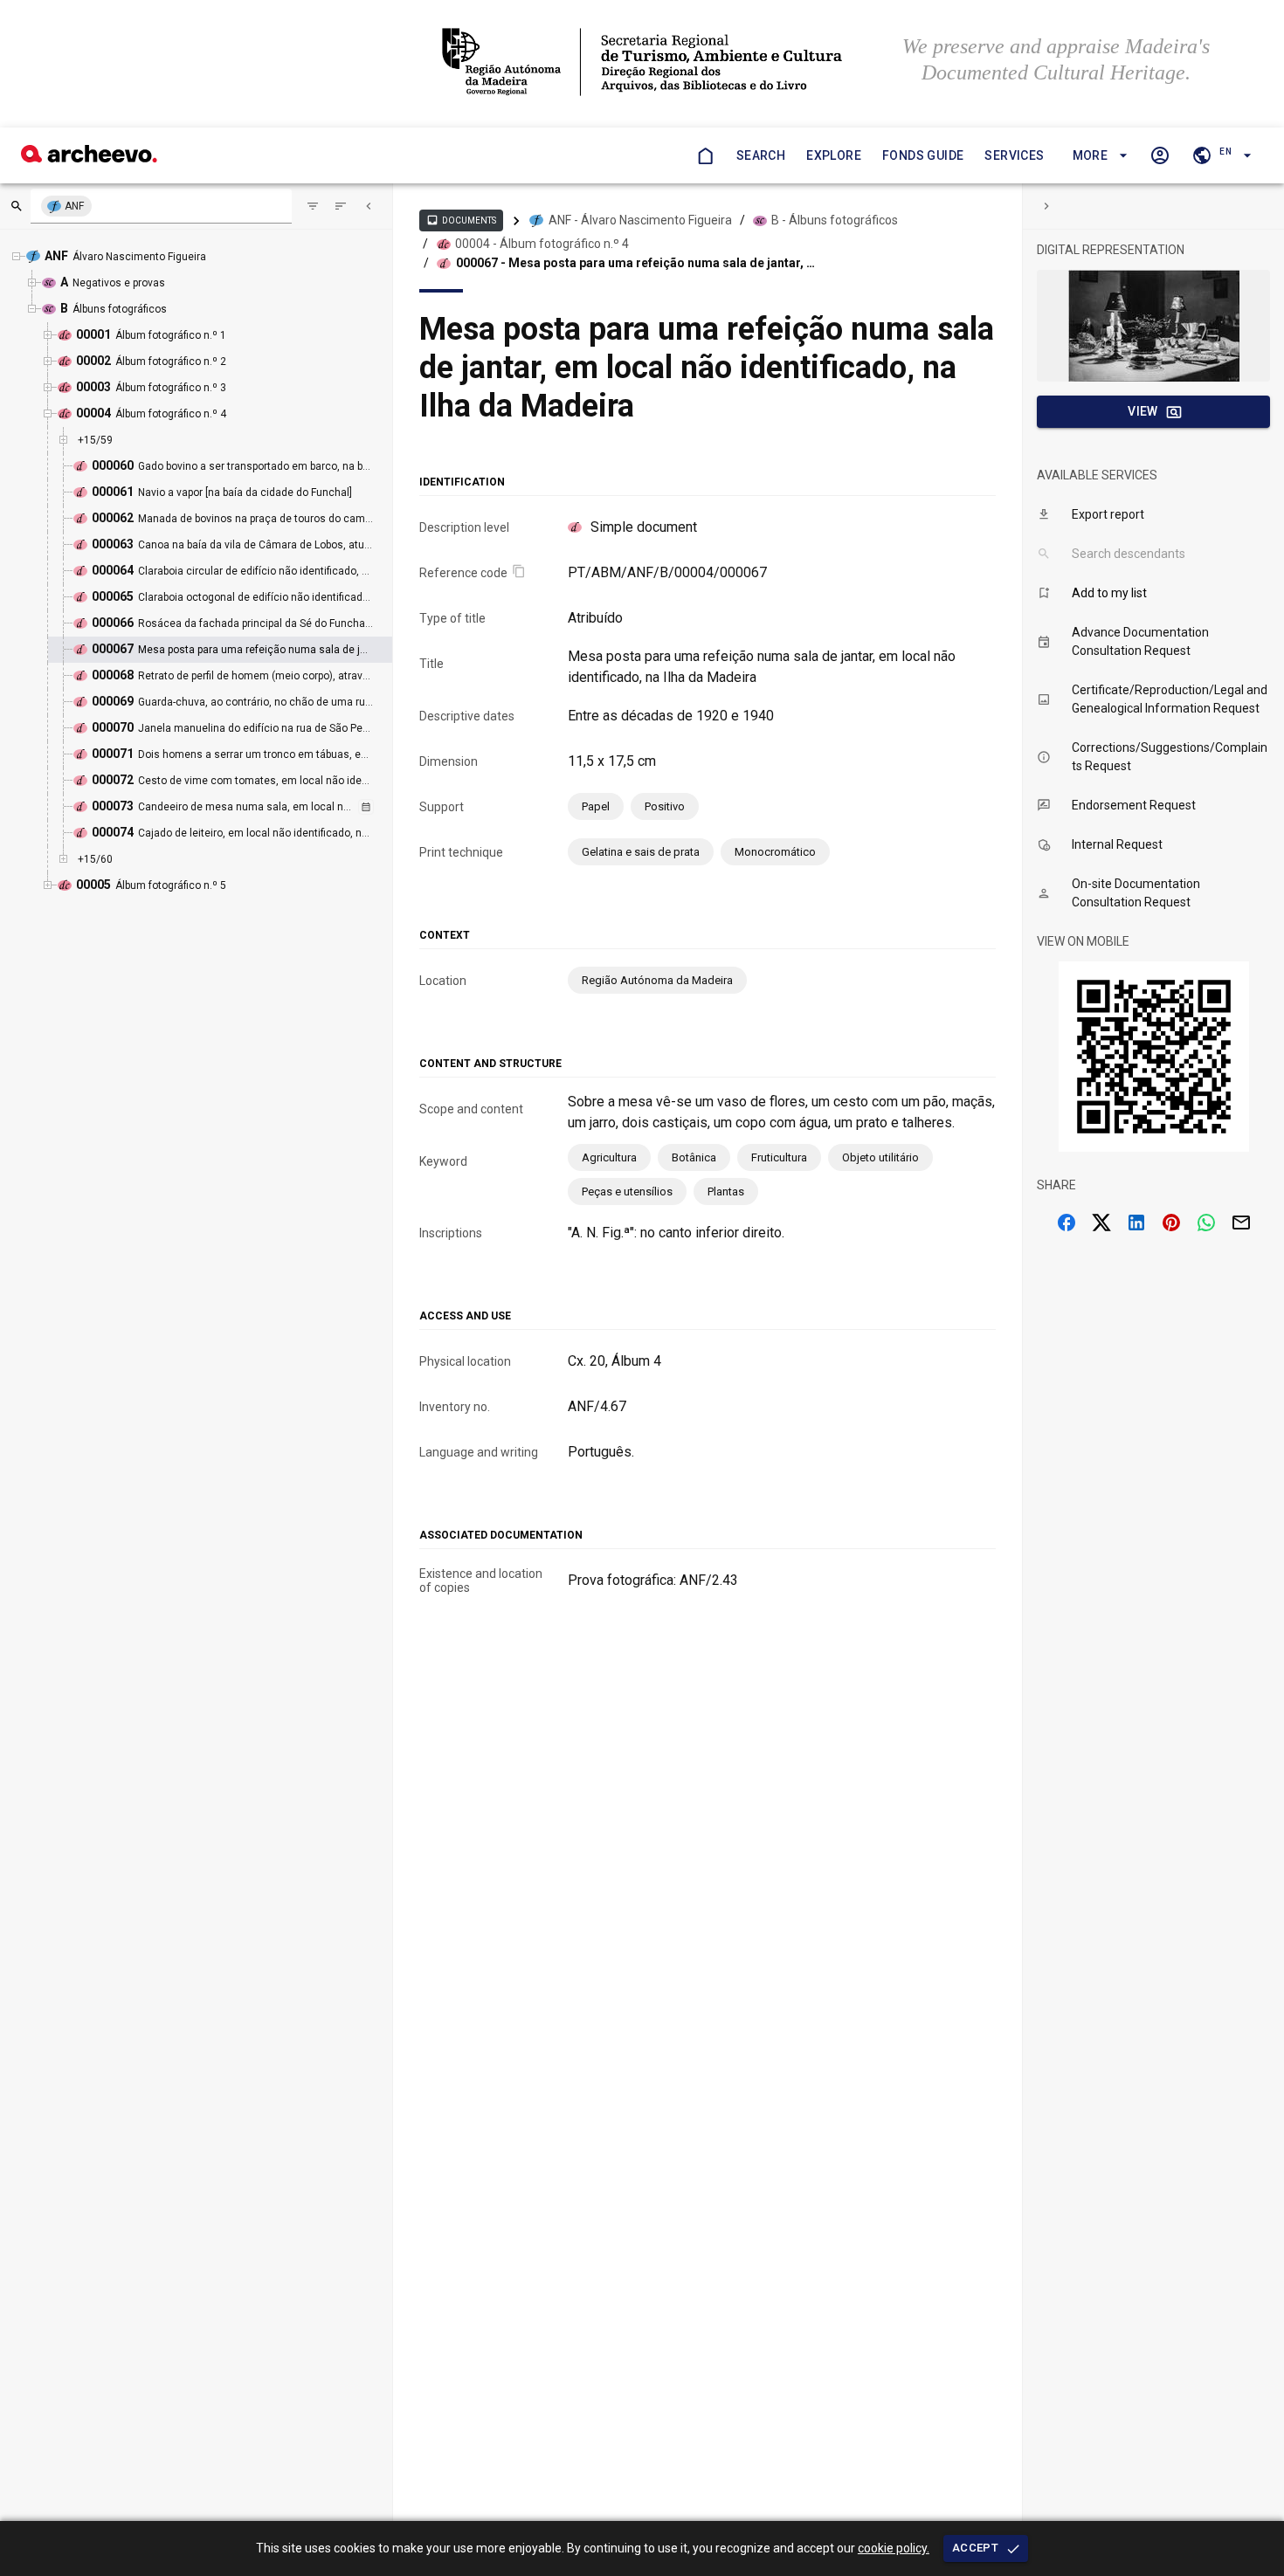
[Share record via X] (1101, 1223)
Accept (975, 2548)
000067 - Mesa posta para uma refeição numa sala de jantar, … (635, 263)
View (1143, 411)
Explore (834, 155)
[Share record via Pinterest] (1171, 1223)
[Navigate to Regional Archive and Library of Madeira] (642, 64)
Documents (461, 220)
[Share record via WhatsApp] (1206, 1223)
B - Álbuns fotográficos (835, 220)
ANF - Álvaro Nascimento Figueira (640, 220)
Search (761, 155)
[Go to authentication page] (1160, 155)
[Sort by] (313, 206)
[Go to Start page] (705, 155)
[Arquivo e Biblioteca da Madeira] (89, 158)
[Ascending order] (341, 206)
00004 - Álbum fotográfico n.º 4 (542, 244)
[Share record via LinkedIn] (1136, 1223)
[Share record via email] (1241, 1223)
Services (1014, 155)
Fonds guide (923, 155)
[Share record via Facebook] (1067, 1223)
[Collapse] (369, 206)
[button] (1098, 156)
